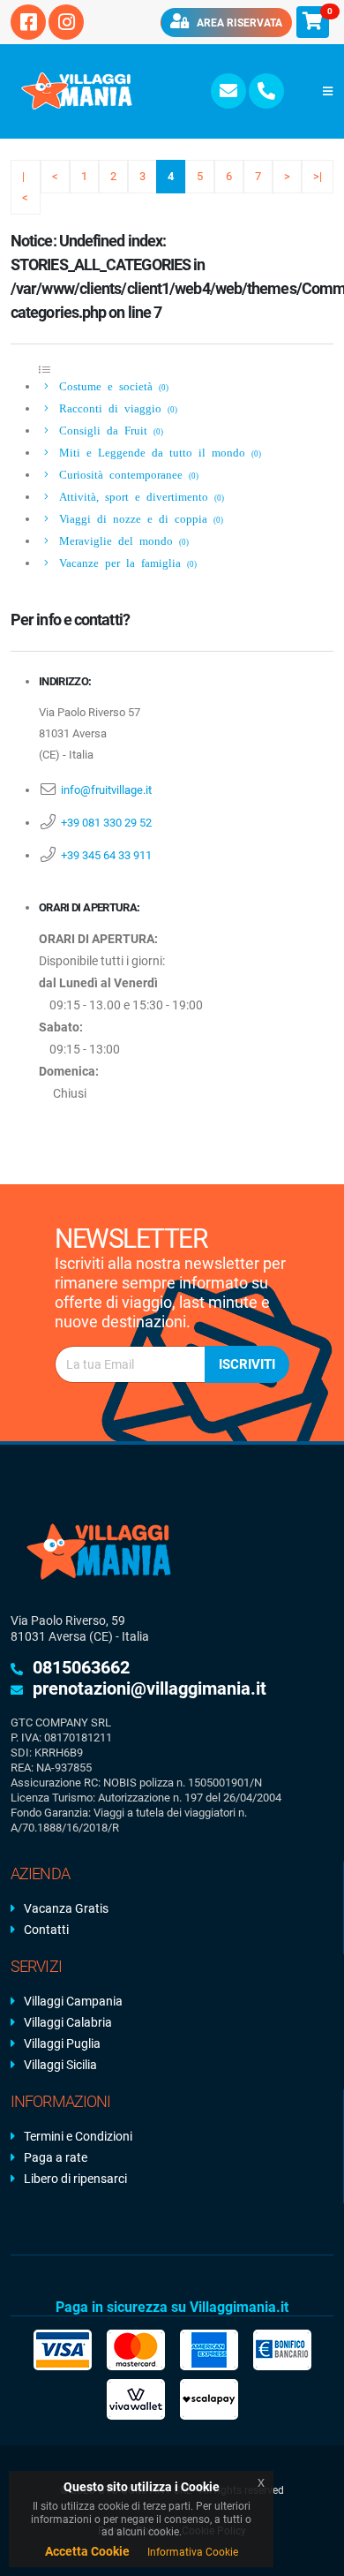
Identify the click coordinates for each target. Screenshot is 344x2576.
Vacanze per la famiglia (125, 562)
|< (25, 187)
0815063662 (81, 1667)
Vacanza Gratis (66, 1908)
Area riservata (238, 23)
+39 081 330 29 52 (106, 823)
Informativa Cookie (193, 2552)
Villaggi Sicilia (60, 2065)
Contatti (46, 1930)
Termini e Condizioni (78, 2136)
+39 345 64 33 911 (106, 855)
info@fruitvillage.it (106, 790)
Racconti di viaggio (115, 408)
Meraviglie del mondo (121, 540)
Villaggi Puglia (62, 2043)
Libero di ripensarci (75, 2179)
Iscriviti (247, 1364)
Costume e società (111, 385)
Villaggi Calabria (68, 2022)
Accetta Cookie (87, 2551)
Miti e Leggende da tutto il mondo (157, 452)
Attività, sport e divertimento (138, 496)
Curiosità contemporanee (126, 474)
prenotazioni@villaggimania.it (150, 1688)
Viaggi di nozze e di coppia (138, 518)
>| (318, 176)
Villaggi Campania (73, 2001)
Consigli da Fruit (108, 430)
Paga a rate (56, 2157)
